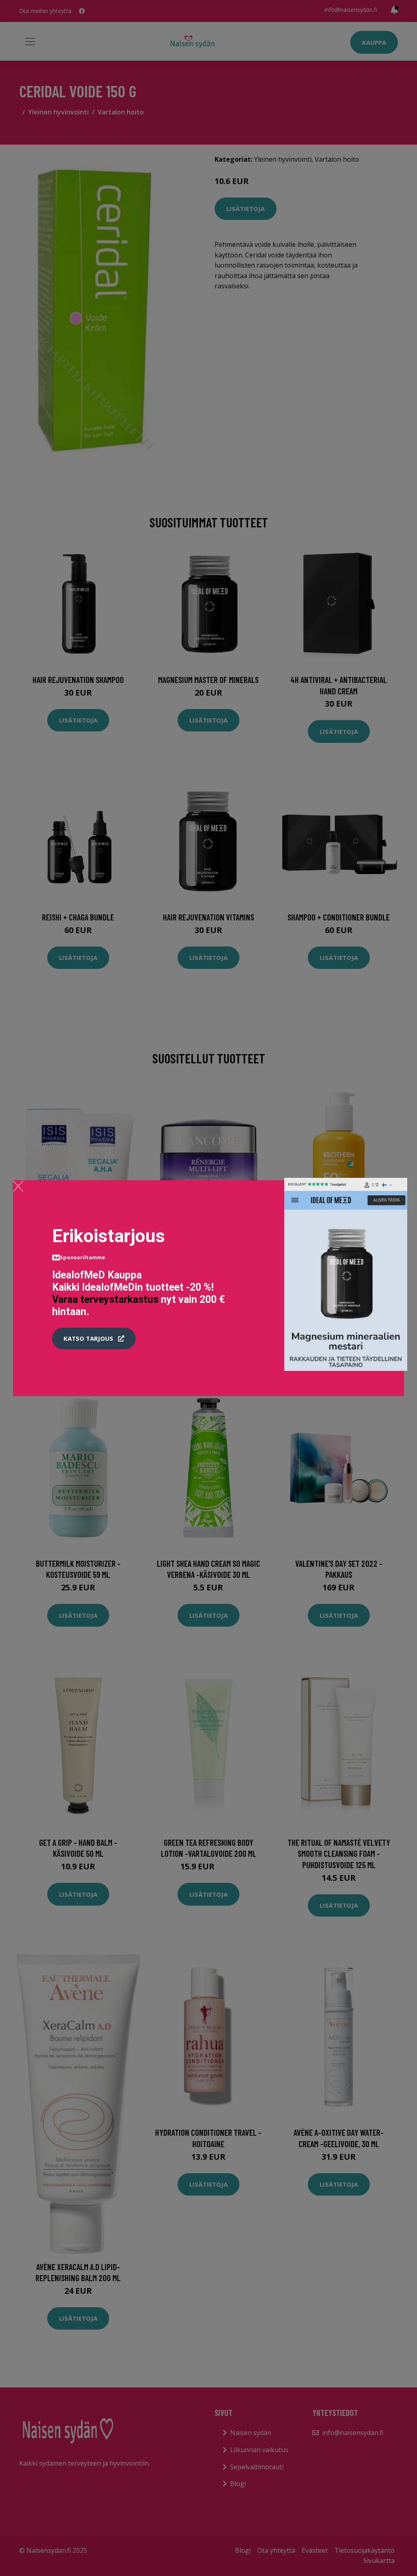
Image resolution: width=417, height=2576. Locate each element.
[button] (94, 1339)
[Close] (18, 1186)
